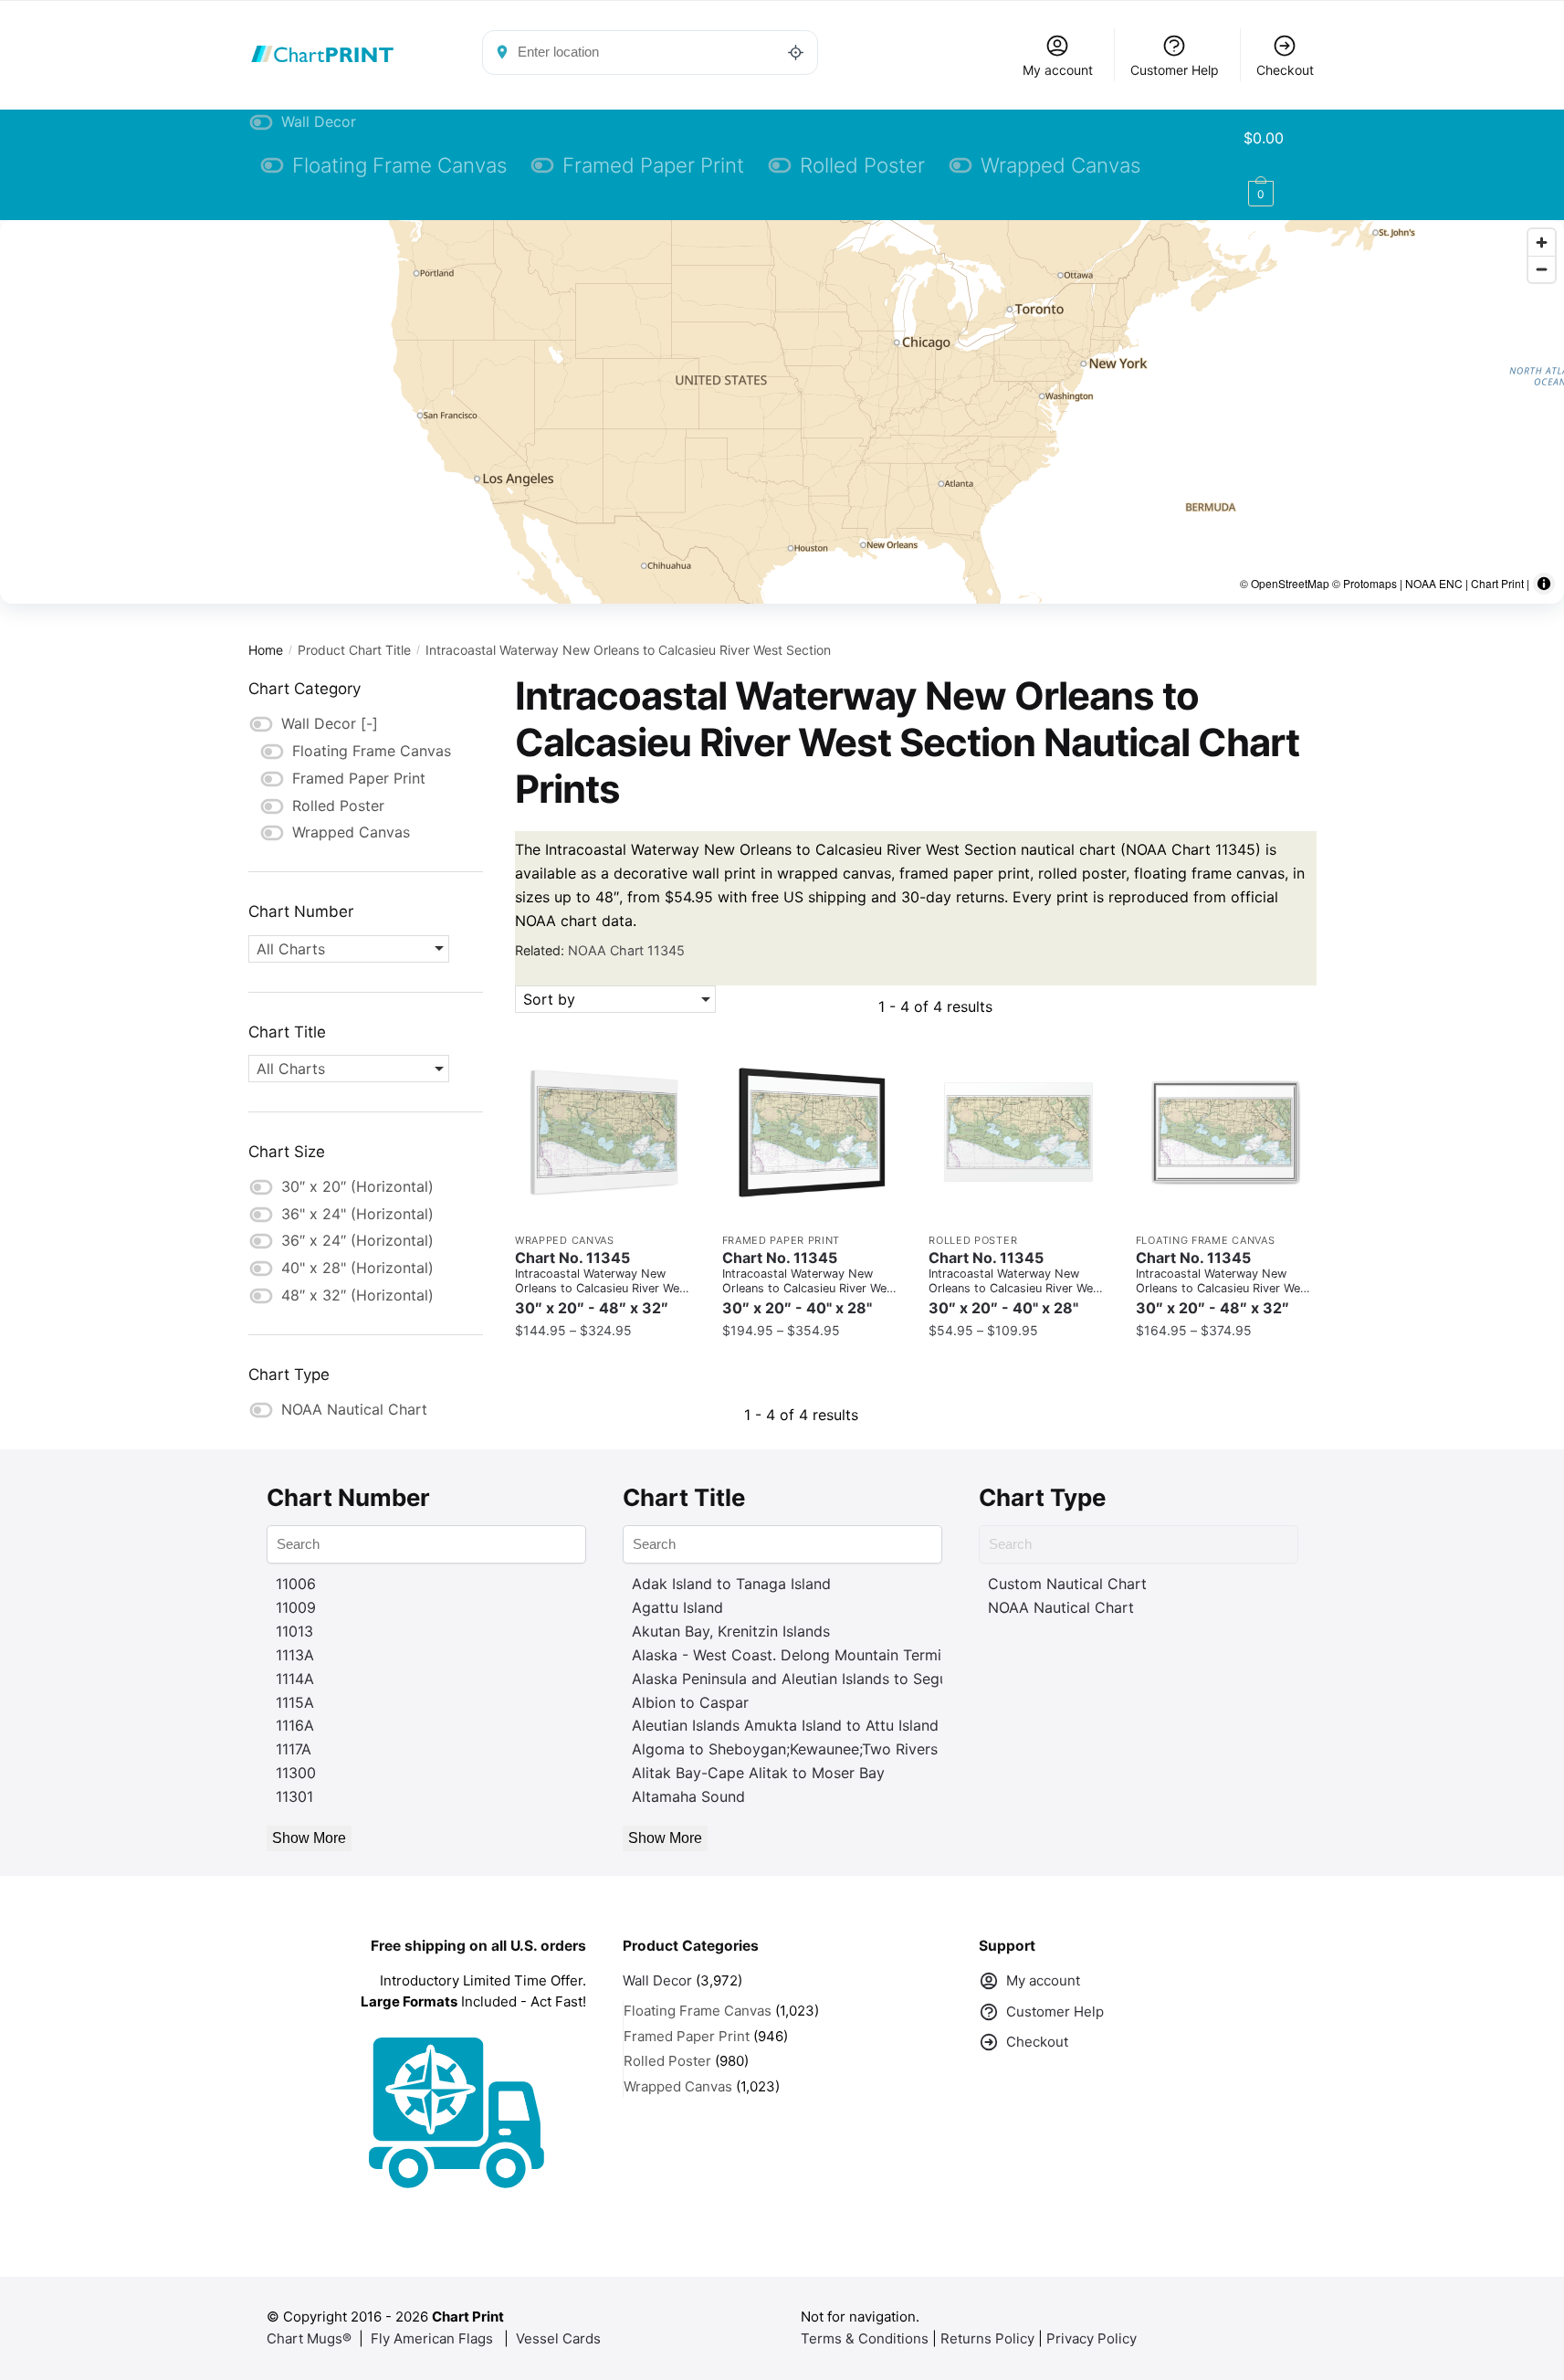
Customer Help (1175, 70)
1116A (295, 1725)
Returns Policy (987, 2338)
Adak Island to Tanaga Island (731, 1584)
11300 (296, 1773)
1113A (295, 1655)
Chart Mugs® (309, 2338)
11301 (294, 1796)
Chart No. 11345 (603, 1283)
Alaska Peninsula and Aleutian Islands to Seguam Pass (819, 1679)
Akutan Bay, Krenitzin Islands (731, 1631)
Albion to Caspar (690, 1702)
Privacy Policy (1092, 2338)
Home (266, 650)
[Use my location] (796, 52)
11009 (296, 1607)
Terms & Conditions (865, 2338)
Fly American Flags (432, 2338)
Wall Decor (657, 1980)
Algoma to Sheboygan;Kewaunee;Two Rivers (785, 1749)
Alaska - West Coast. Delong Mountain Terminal (797, 1655)
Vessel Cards (558, 2338)
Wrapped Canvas (565, 1240)
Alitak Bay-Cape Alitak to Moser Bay (758, 1773)
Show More (309, 1838)
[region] (782, 412)
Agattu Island (677, 1607)
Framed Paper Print (782, 1240)
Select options (604, 1368)
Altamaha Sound (688, 1796)
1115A (295, 1702)
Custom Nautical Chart (1067, 1584)
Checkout (1285, 70)
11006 (296, 1584)
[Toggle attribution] (1544, 584)
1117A (294, 1749)
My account (1058, 70)
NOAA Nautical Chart (1061, 1607)
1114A (295, 1679)
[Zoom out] (1542, 269)
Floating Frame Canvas (1206, 1240)
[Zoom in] (1542, 242)
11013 (294, 1631)
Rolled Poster (973, 1240)
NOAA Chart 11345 (626, 950)
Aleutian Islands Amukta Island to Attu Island (785, 1725)
